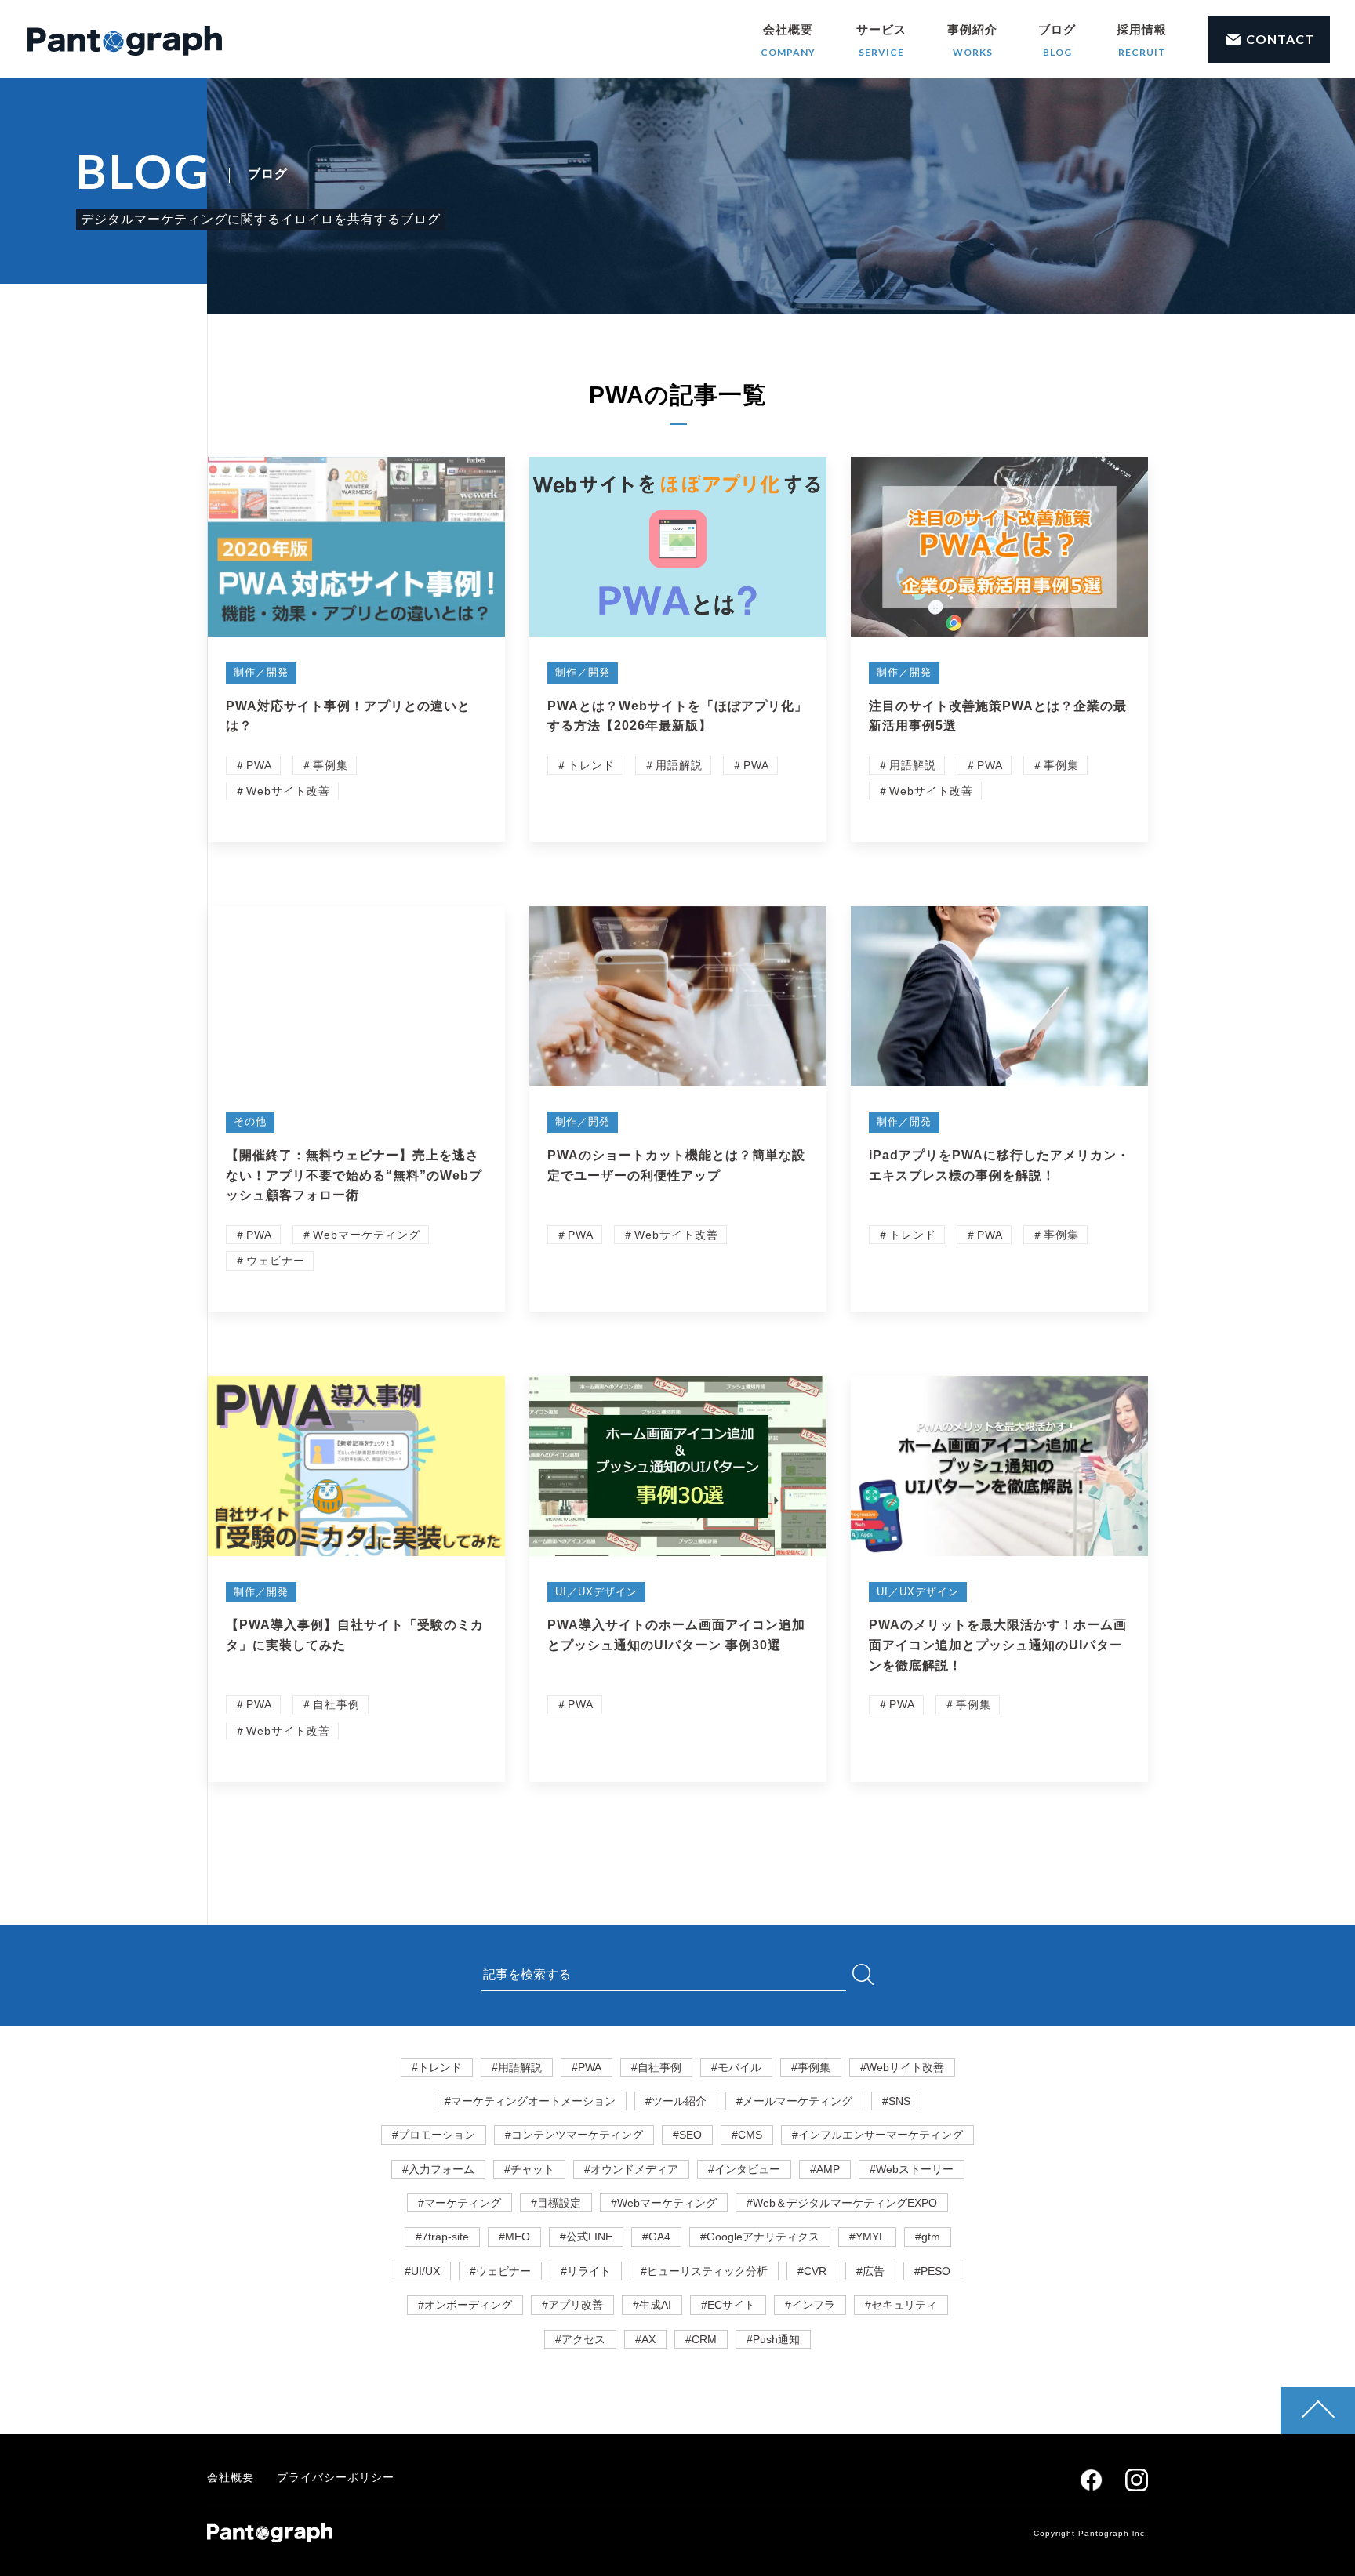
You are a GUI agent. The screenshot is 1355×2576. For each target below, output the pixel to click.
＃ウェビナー (270, 1261)
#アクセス (580, 2339)
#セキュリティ (901, 2305)
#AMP (825, 2169)
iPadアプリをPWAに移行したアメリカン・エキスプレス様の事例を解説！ (999, 1165)
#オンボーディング (465, 2305)
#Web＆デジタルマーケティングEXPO (842, 2203)
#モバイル (736, 2067)
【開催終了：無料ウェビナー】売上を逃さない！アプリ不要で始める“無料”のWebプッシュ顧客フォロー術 (354, 1175)
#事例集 (811, 2067)
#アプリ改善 (572, 2305)
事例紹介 (972, 40)
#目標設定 (556, 2203)
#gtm (928, 2237)
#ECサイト (728, 2305)
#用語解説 (517, 2067)
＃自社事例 (331, 1704)
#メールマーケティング (794, 2101)
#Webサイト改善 (902, 2067)
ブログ (1057, 40)
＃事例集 (325, 765)
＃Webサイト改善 (282, 791)
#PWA (587, 2067)
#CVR (812, 2271)
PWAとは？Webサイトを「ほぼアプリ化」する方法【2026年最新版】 (677, 716)
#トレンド (437, 2067)
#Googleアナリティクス (760, 2237)
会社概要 (788, 40)
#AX (645, 2339)
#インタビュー (744, 2169)
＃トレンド (585, 765)
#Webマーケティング (664, 2203)
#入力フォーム (438, 2169)
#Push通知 (773, 2339)
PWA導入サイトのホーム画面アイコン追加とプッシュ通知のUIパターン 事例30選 (676, 1635)
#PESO (932, 2271)
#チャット (529, 2169)
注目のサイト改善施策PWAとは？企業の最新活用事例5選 (998, 716)
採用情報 (1142, 40)
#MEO (514, 2237)
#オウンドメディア (631, 2169)
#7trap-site (442, 2237)
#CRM (701, 2339)
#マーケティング (460, 2203)
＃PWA (253, 765)
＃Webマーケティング (361, 1235)
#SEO (687, 2135)
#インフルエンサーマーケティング (877, 2135)
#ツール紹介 (676, 2101)
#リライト (586, 2271)
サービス (881, 40)
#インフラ (810, 2305)
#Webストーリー (912, 2169)
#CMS (747, 2135)
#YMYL (867, 2237)
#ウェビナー (500, 2271)
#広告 (870, 2271)
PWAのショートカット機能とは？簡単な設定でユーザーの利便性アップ (676, 1165)
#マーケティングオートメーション (530, 2101)
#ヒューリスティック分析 (704, 2271)
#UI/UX (422, 2271)
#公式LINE (586, 2237)
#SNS (896, 2101)
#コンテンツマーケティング (574, 2135)
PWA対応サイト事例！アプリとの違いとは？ (348, 716)
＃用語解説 (673, 765)
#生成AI (652, 2305)
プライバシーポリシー (336, 2477)
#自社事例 (656, 2067)
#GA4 (656, 2237)
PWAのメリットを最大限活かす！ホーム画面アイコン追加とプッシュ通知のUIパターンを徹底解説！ (998, 1645)
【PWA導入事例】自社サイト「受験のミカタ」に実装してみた (355, 1635)
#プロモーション (434, 2135)
